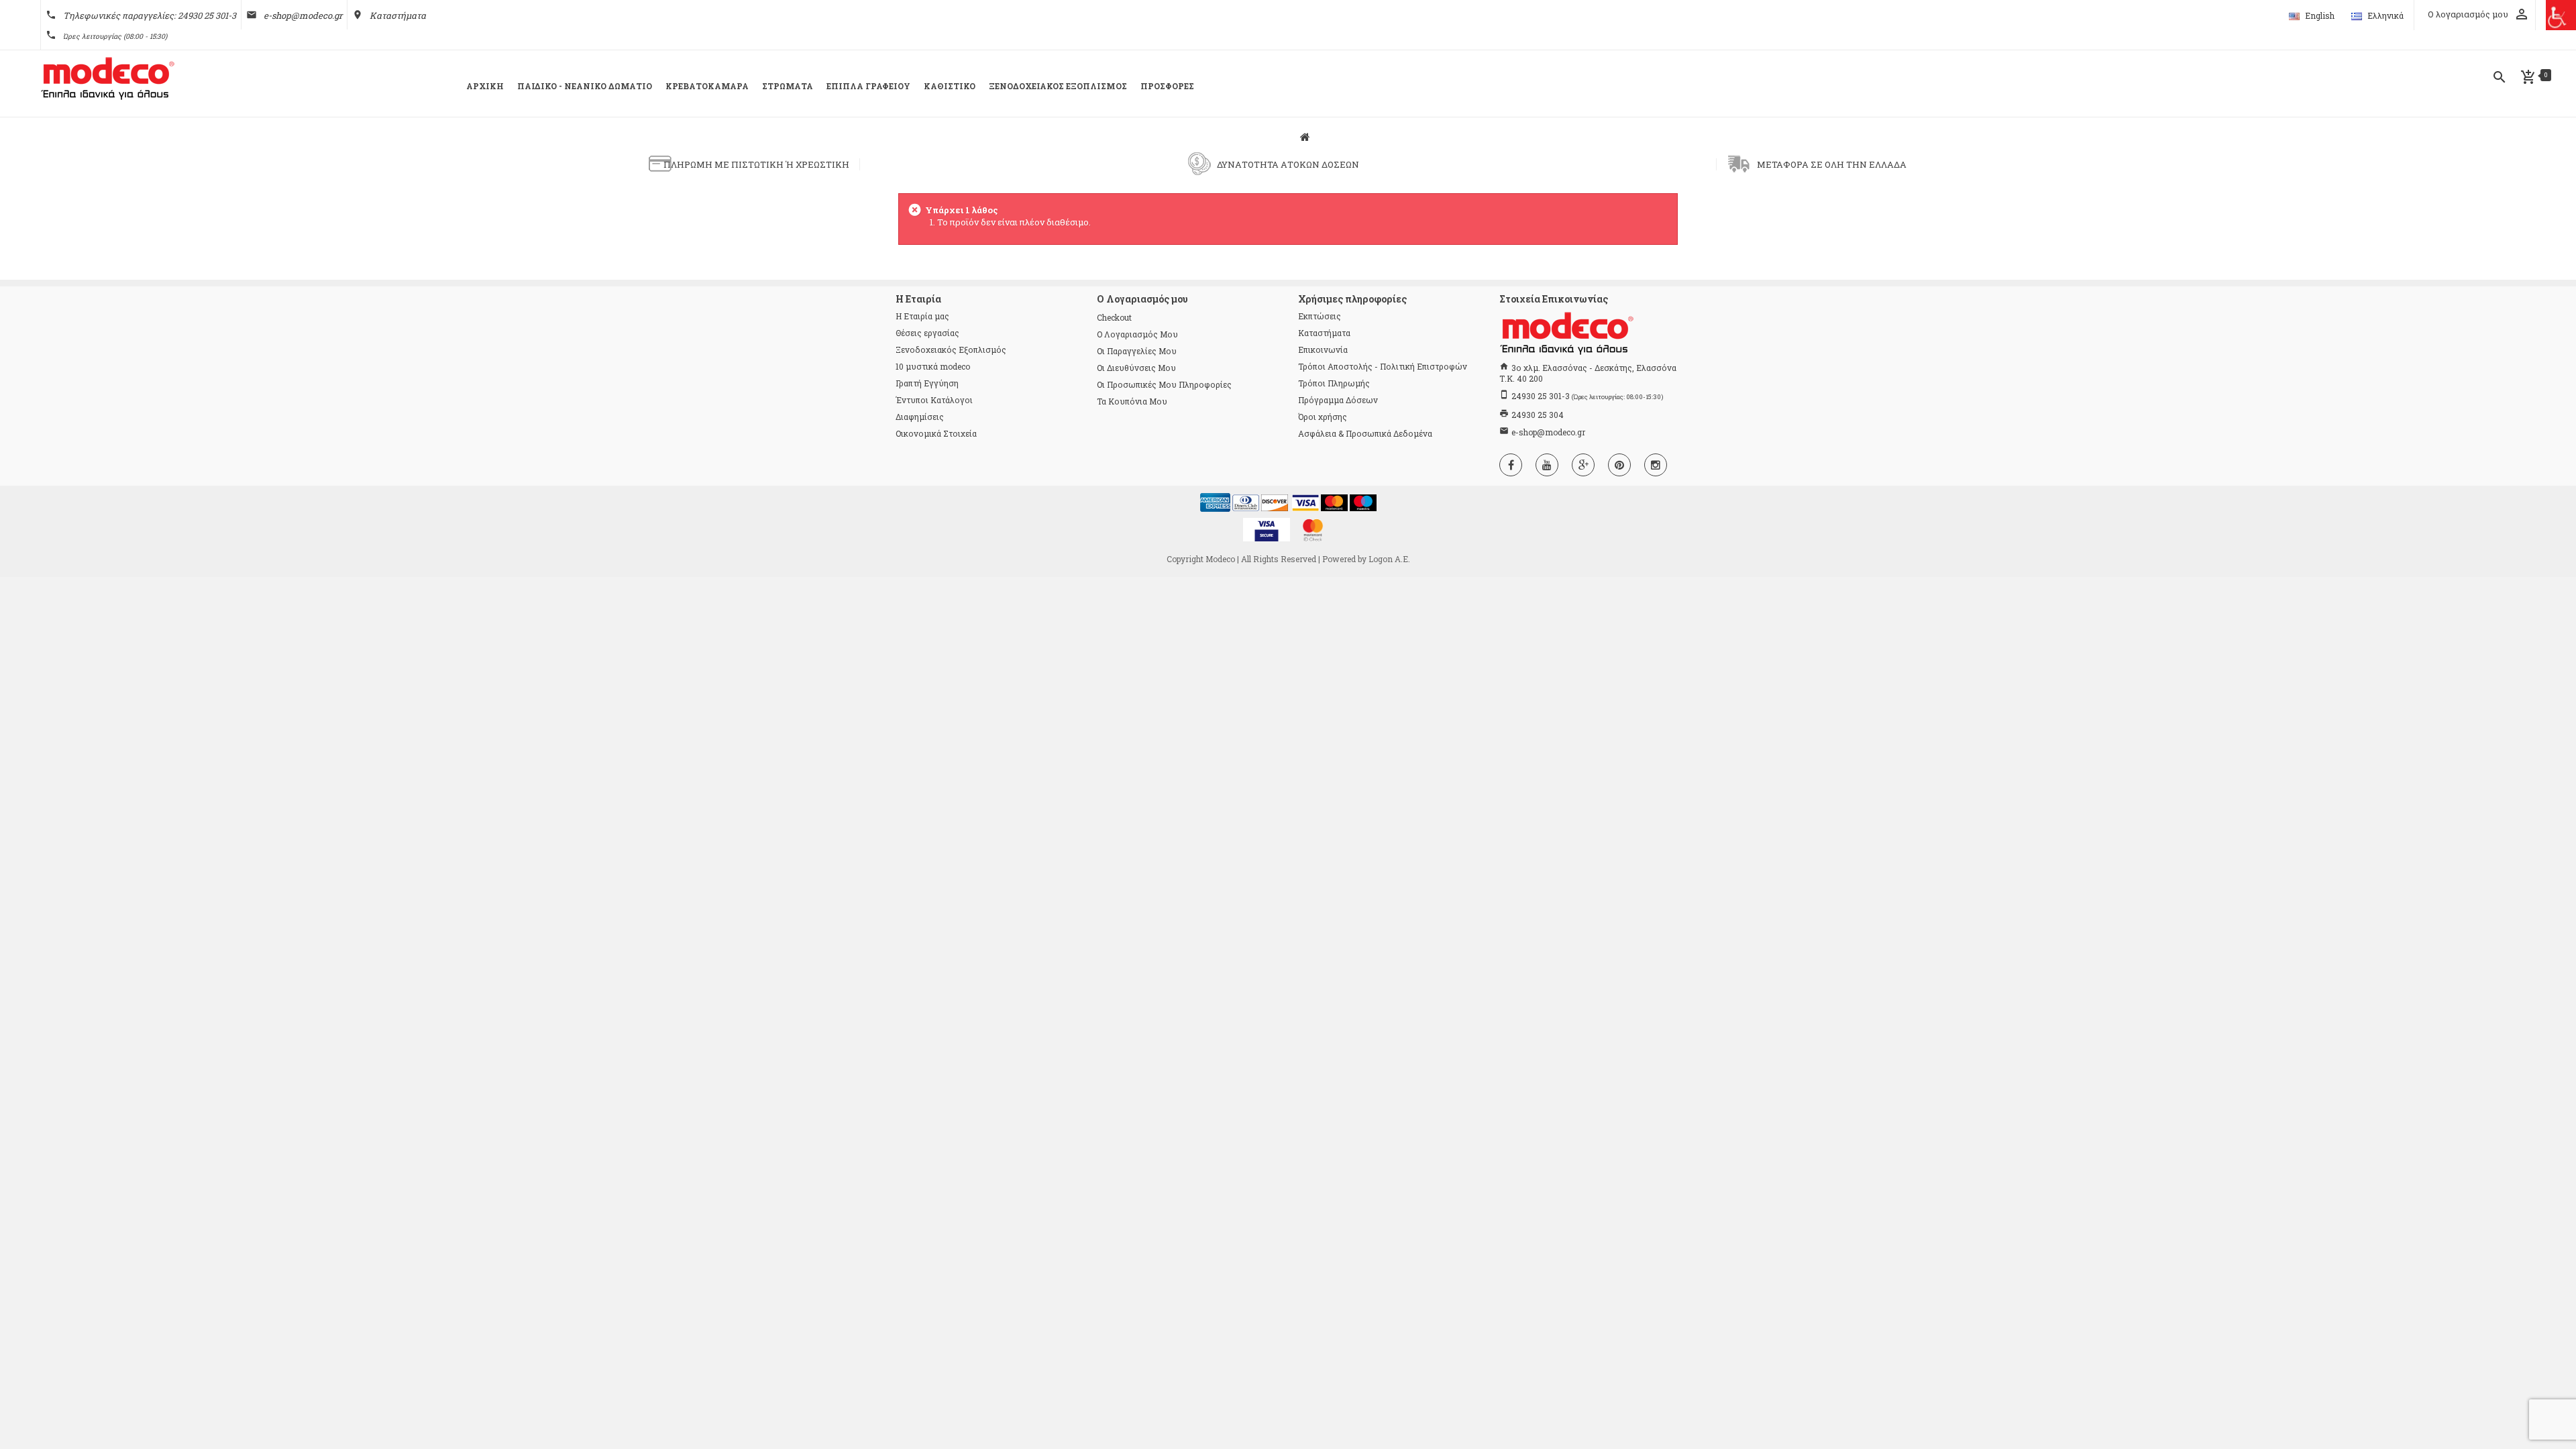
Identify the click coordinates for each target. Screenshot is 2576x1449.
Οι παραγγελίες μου (1137, 351)
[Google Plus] (1583, 465)
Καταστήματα (398, 15)
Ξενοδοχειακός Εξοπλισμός (951, 350)
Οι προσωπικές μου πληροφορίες (1164, 384)
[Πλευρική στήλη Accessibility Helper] (2561, 15)
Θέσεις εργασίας (927, 333)
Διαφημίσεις (920, 417)
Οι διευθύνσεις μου (1136, 368)
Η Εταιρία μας (922, 316)
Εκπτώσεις (1320, 316)
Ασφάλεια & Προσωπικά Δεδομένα (1365, 433)
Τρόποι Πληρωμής (1334, 383)
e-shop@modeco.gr (303, 15)
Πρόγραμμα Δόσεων (1338, 400)
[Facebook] (1511, 465)
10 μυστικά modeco (933, 366)
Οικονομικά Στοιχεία (936, 433)
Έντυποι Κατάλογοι (934, 400)
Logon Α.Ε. (1389, 559)
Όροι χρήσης (1323, 417)
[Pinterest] (1619, 465)
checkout (1114, 317)
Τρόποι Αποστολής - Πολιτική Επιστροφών (1383, 366)
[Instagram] (1656, 465)
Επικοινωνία (1323, 350)
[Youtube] (1547, 465)
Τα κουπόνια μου (1132, 401)
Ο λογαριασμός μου (1137, 334)
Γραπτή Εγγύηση (927, 383)
